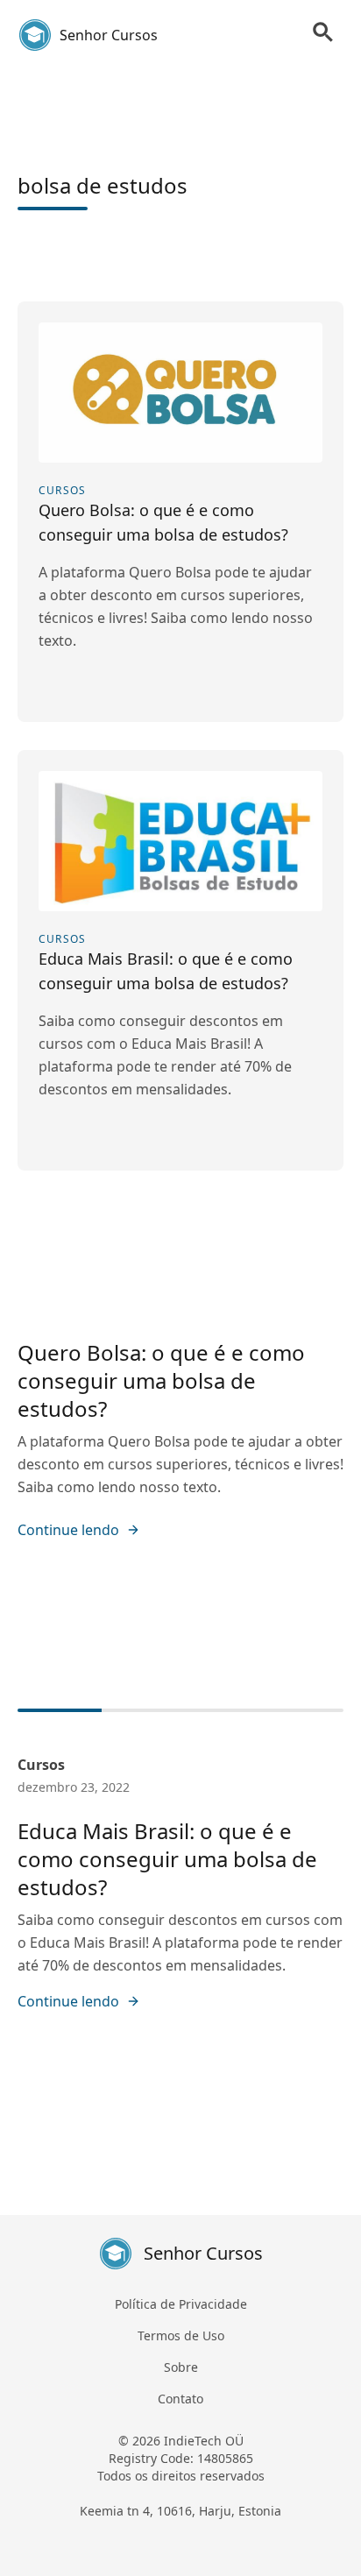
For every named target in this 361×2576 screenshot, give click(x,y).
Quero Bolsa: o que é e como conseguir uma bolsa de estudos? (161, 1380)
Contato (180, 2399)
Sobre (181, 2367)
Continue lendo (68, 1530)
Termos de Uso (181, 2335)
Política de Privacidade (181, 2304)
